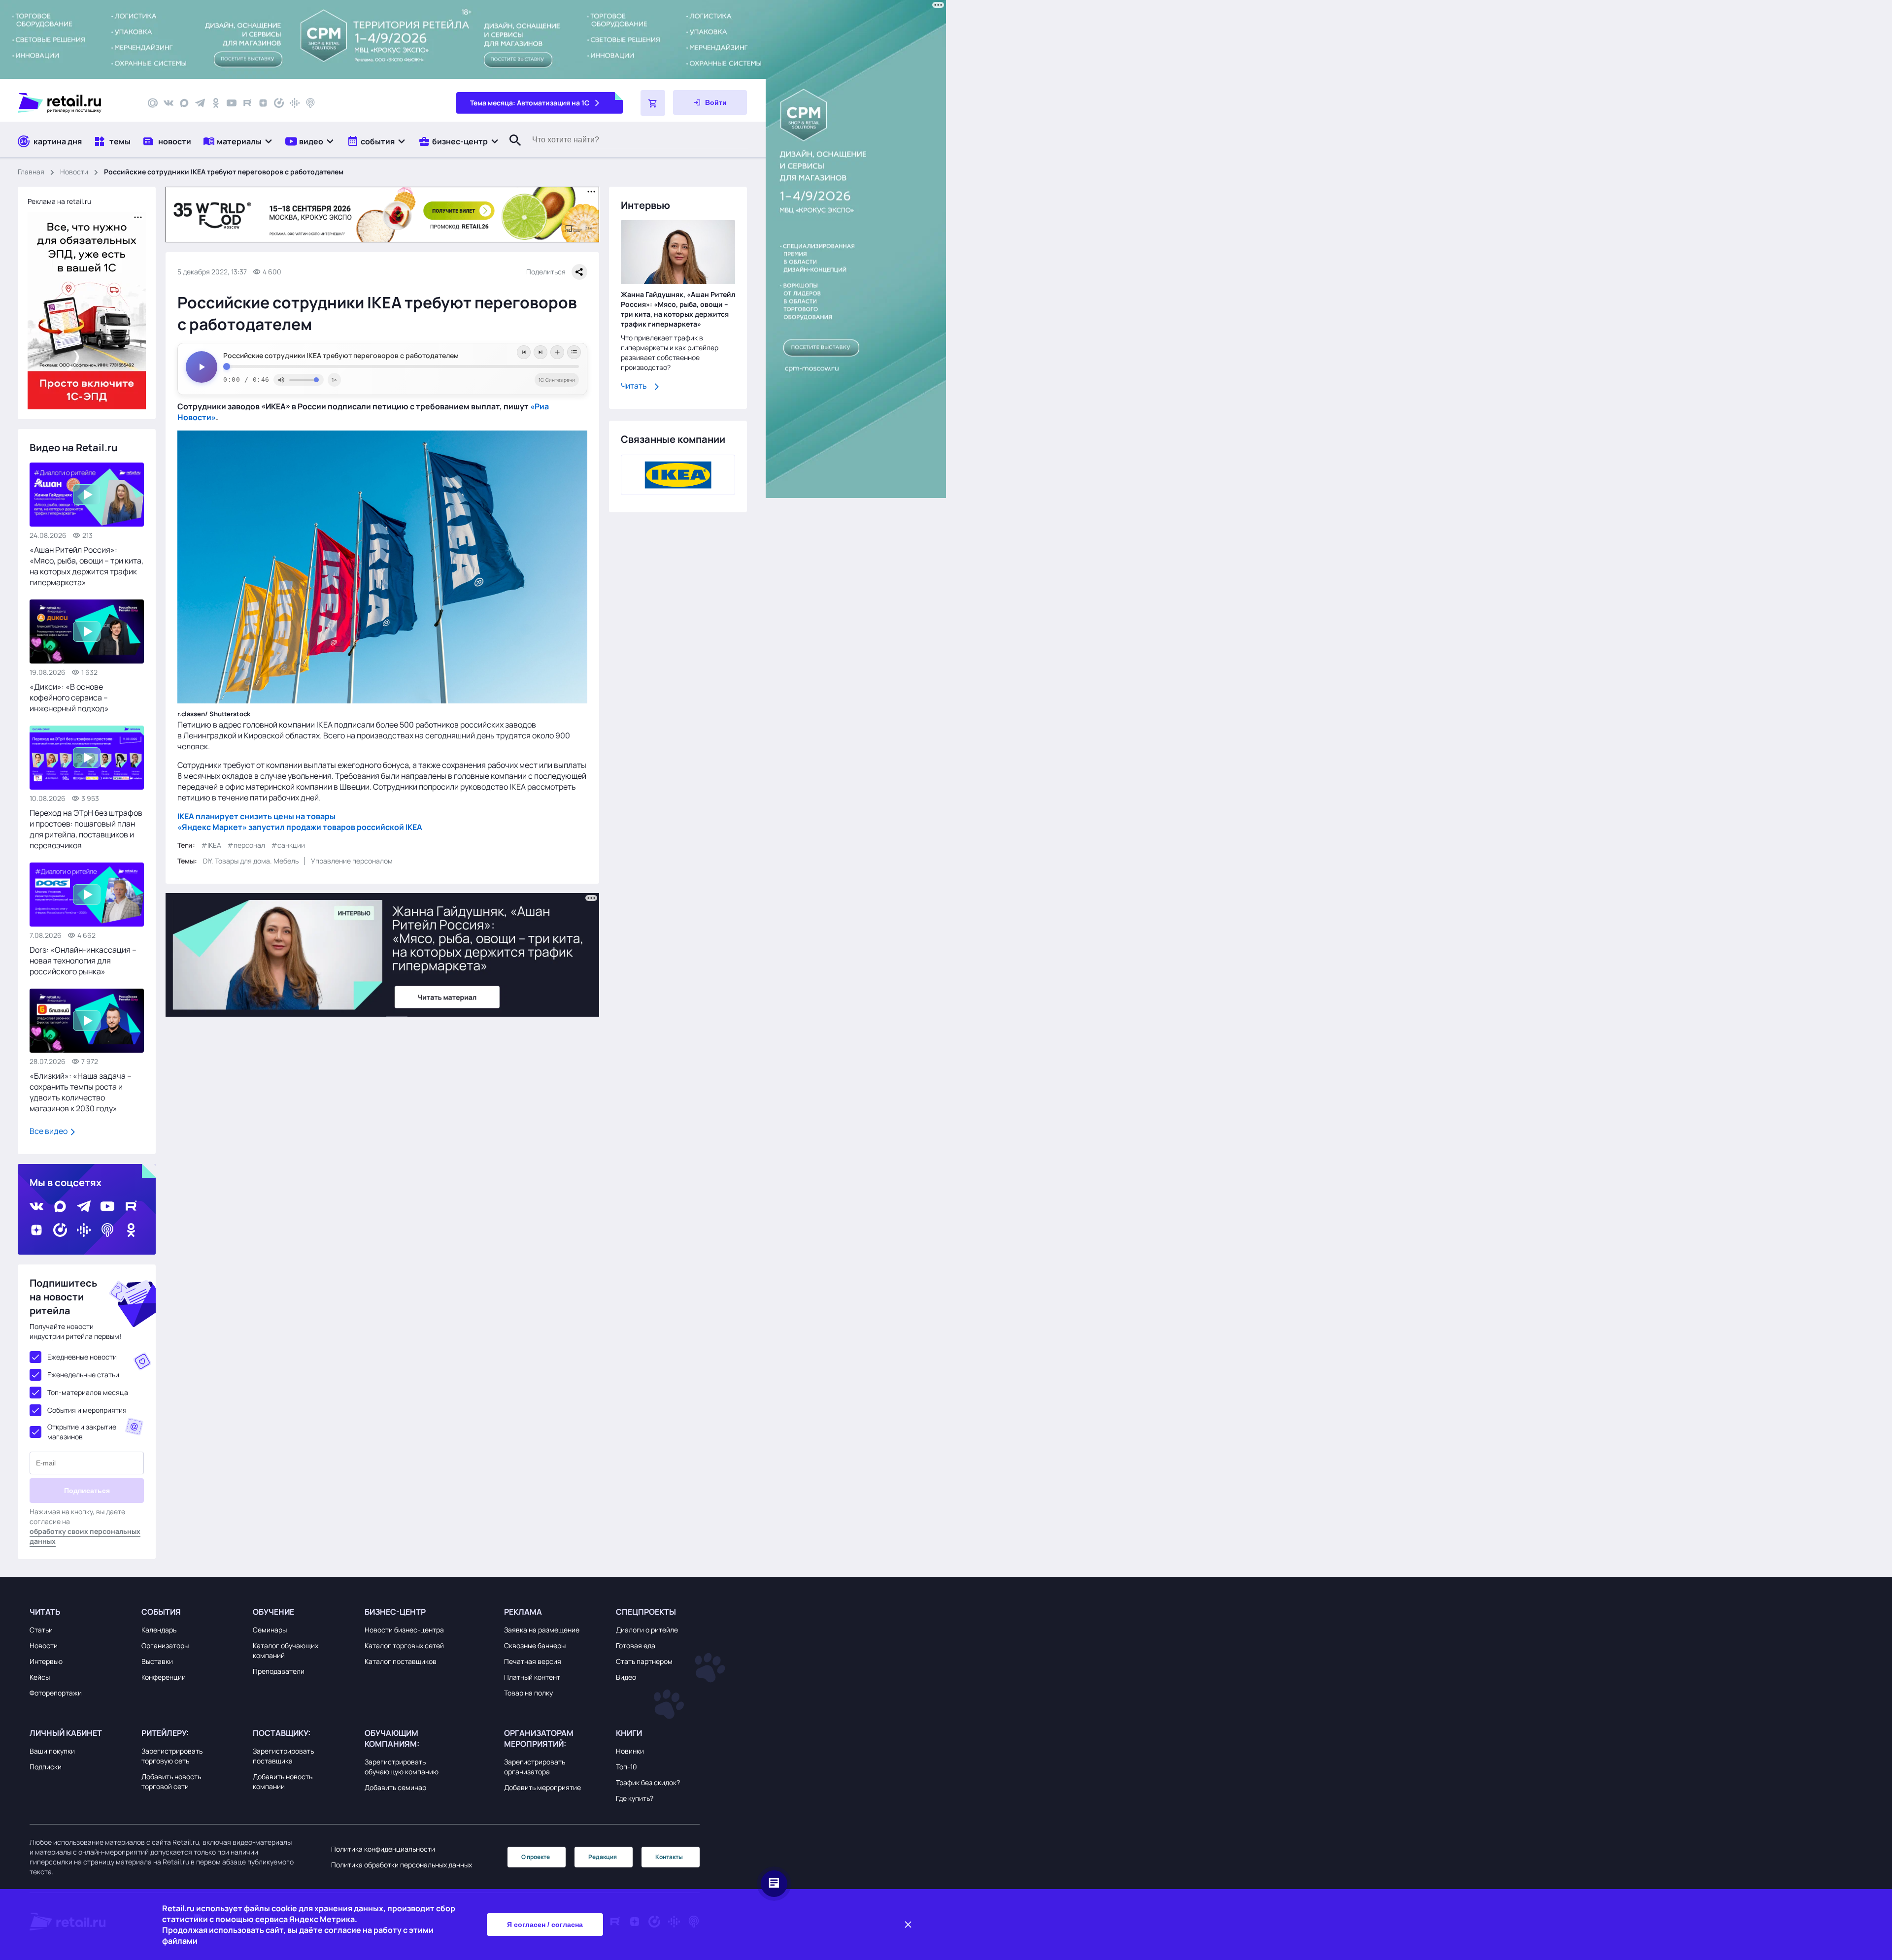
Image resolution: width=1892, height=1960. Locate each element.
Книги (629, 1733)
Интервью (46, 1661)
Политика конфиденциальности (383, 1849)
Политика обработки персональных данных (402, 1865)
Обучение (273, 1612)
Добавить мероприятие (542, 1787)
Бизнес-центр (395, 1612)
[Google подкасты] (295, 103)
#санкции (288, 845)
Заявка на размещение (542, 1630)
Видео (626, 1677)
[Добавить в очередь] (557, 352)
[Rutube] (247, 103)
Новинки (630, 1751)
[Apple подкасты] (310, 103)
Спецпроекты (646, 1612)
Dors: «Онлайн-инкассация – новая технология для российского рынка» (83, 961)
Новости (74, 172)
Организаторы (165, 1645)
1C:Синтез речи (557, 380)
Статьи (41, 1630)
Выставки (157, 1661)
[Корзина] (653, 103)
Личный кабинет (66, 1733)
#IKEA (211, 845)
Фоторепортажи (56, 1693)
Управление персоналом (352, 860)
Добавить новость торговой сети (171, 1781)
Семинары (270, 1630)
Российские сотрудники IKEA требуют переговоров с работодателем (341, 356)
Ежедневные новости (82, 1357)
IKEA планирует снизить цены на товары (256, 816)
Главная (31, 172)
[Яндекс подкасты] (279, 103)
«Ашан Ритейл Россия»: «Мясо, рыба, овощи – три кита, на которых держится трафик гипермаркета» (86, 566)
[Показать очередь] (574, 352)
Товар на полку (528, 1693)
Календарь (159, 1630)
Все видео (49, 1131)
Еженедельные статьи (83, 1375)
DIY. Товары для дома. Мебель (251, 860)
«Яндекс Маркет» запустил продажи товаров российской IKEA (300, 827)
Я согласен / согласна (545, 1925)
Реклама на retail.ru (59, 201)
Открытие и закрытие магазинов (82, 1432)
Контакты (669, 1857)
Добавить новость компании (283, 1781)
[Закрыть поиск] (511, 150)
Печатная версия (533, 1661)
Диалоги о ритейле (647, 1630)
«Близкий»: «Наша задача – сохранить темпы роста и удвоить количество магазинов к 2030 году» (81, 1092)
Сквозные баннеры (535, 1645)
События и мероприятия (87, 1410)
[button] (238, 141)
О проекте (536, 1857)
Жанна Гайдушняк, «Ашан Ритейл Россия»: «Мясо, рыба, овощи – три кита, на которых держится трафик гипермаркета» (678, 310)
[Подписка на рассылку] (153, 103)
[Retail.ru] (74, 103)
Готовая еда (636, 1645)
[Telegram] (200, 103)
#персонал (246, 845)
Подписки (46, 1767)
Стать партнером (644, 1661)
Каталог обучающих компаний (286, 1650)
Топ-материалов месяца (88, 1392)
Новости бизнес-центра (404, 1630)
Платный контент (532, 1677)
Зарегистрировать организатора (535, 1767)
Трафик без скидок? (648, 1782)
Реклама (523, 1612)
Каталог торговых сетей (404, 1645)
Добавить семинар (395, 1787)
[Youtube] (232, 103)
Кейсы (40, 1677)
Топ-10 (626, 1767)
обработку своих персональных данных (85, 1536)
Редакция (603, 1857)
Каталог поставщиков (401, 1661)
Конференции (164, 1677)
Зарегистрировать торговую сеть (172, 1756)
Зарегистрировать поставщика (283, 1756)
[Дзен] (263, 103)
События (161, 1612)
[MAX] (184, 103)
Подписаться (87, 1491)
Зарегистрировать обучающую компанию (402, 1767)
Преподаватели (279, 1671)
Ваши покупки (52, 1751)
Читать (634, 386)
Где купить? (635, 1798)
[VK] (169, 103)
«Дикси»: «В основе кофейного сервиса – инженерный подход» (69, 698)
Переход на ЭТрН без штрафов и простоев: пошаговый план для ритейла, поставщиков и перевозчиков (86, 829)
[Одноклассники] (216, 103)
